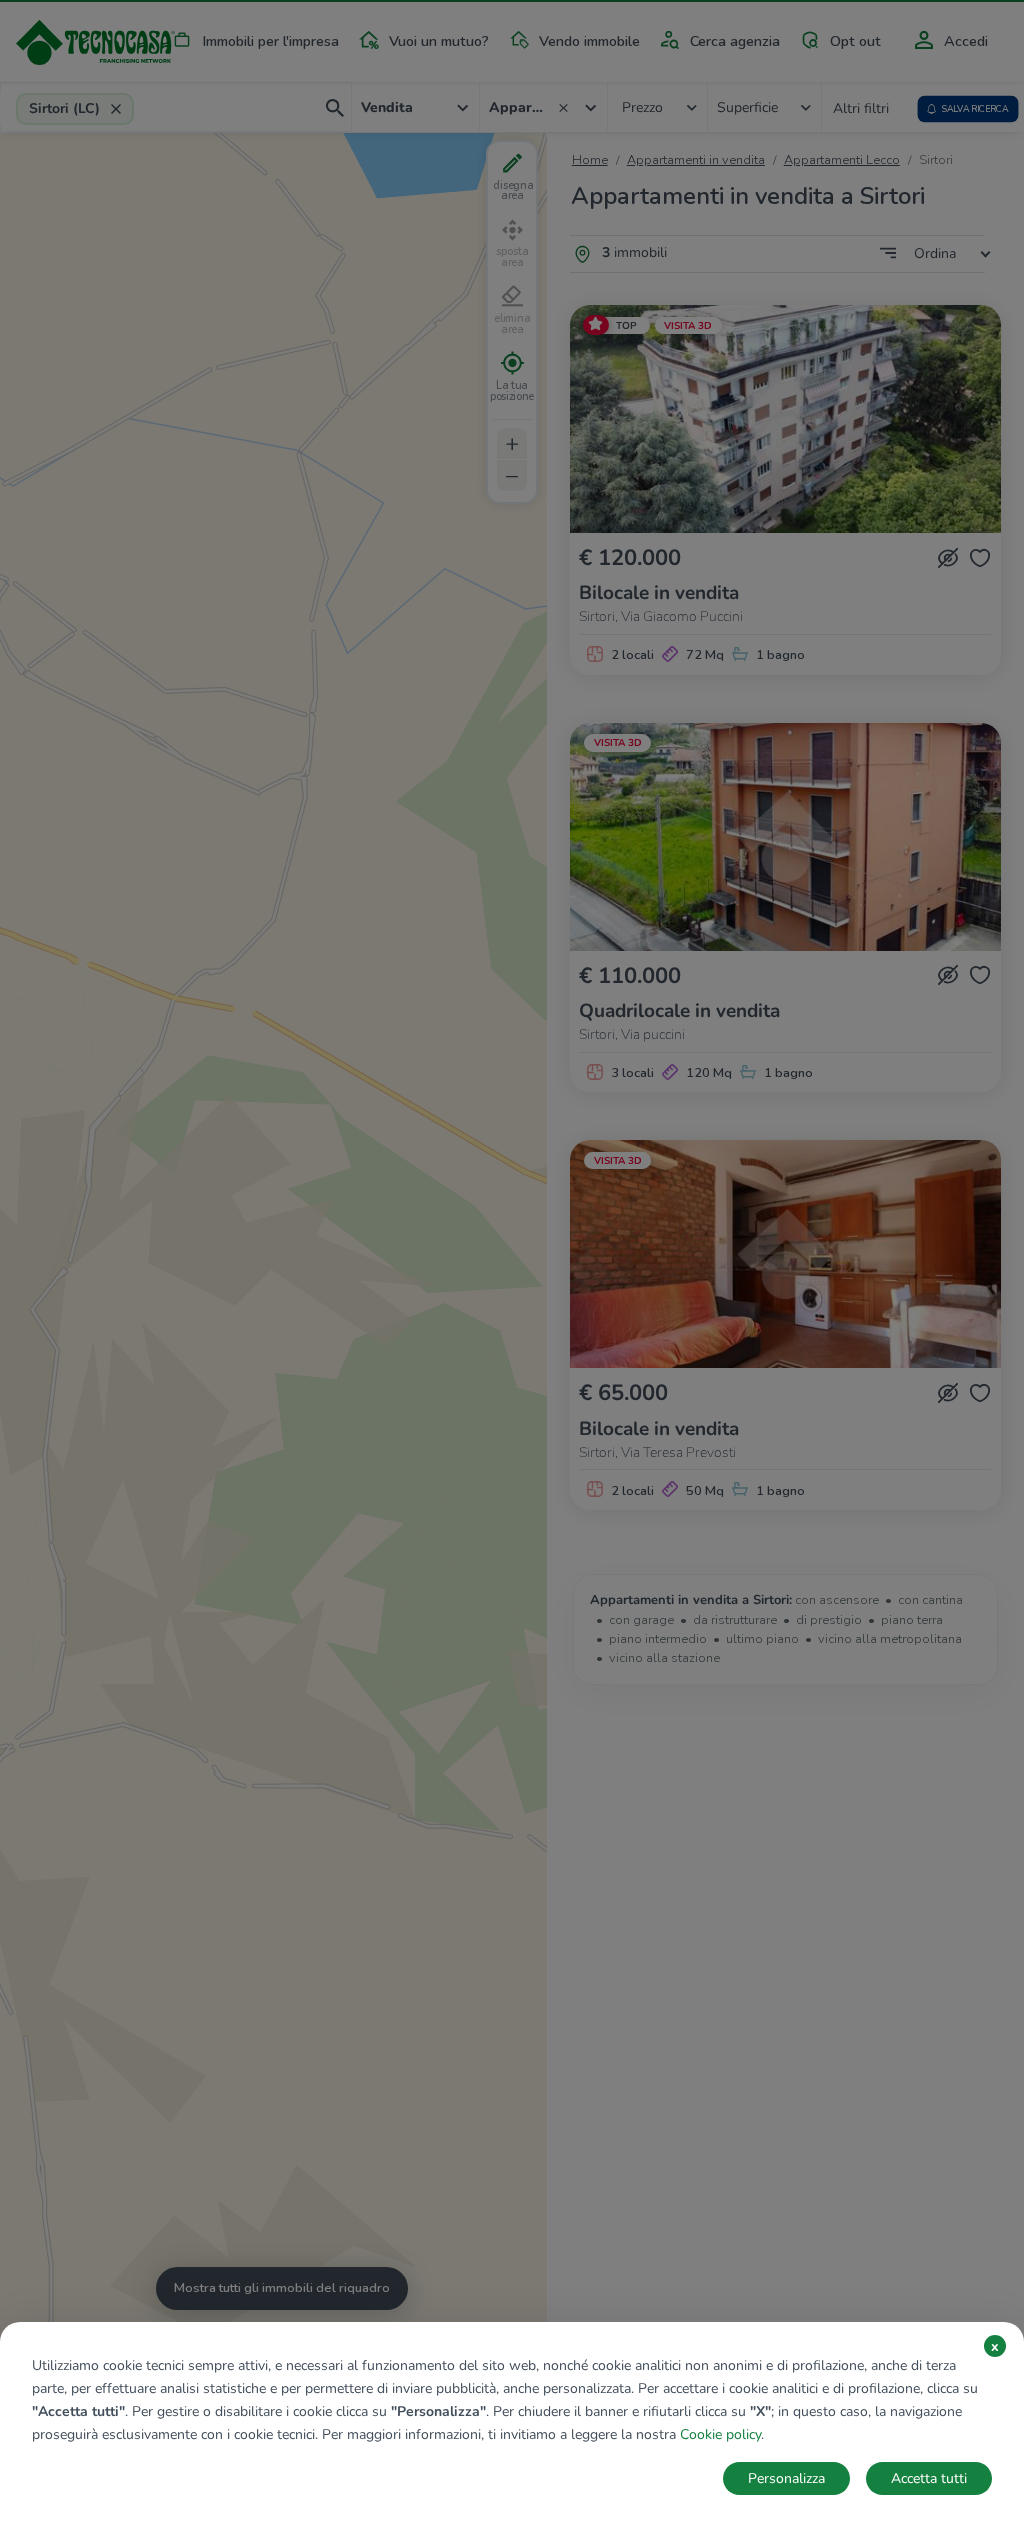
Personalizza (786, 2478)
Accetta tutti (929, 2478)
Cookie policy (720, 2434)
